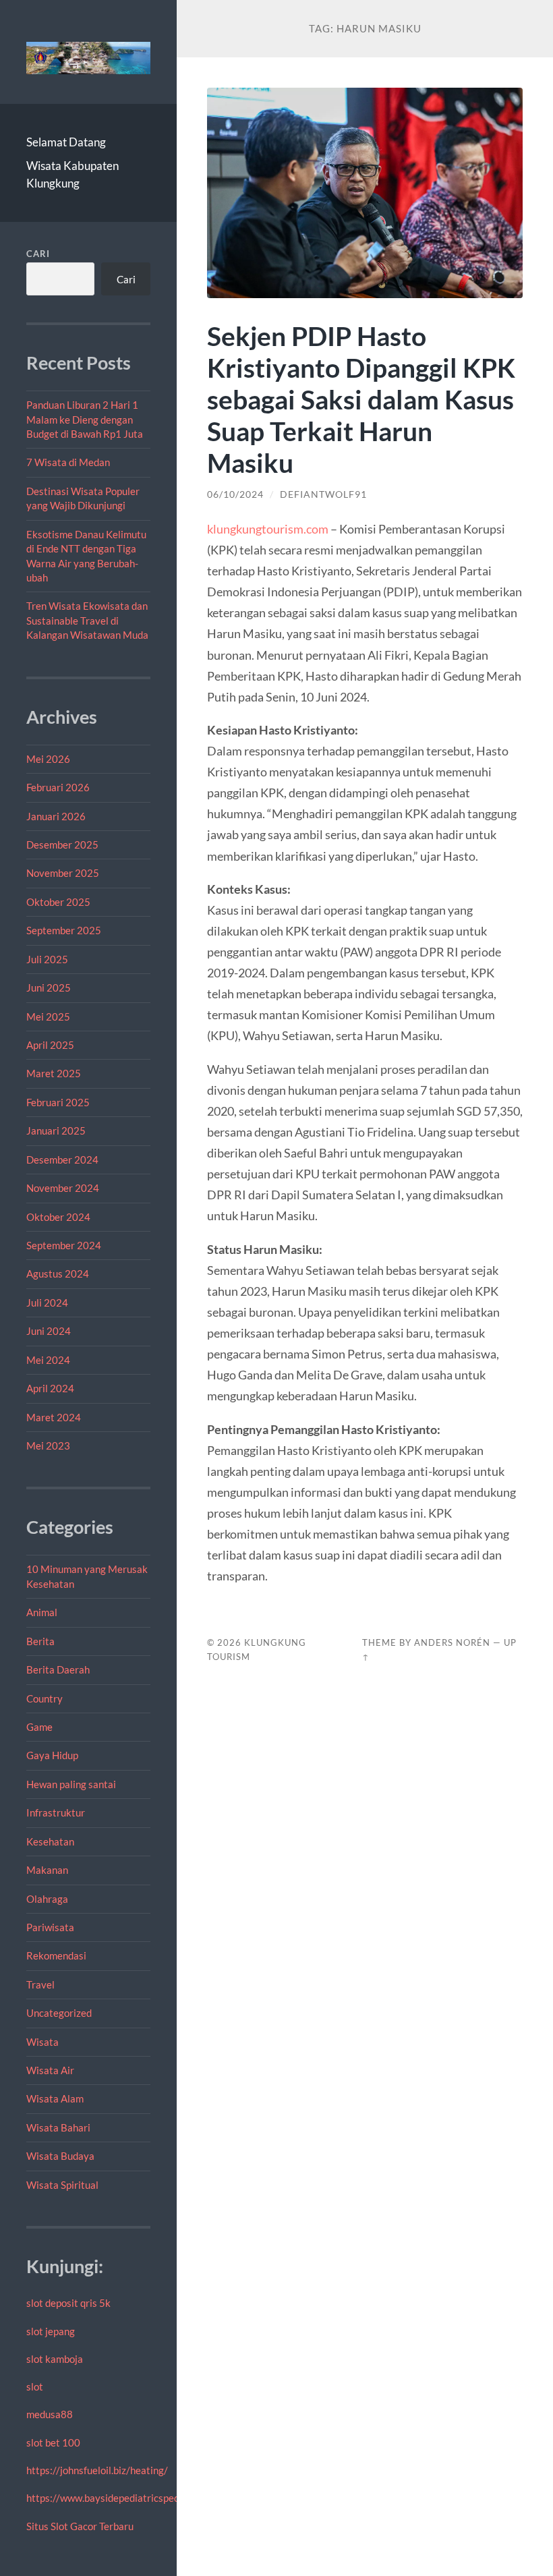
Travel (40, 1984)
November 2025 (63, 873)
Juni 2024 (49, 1331)
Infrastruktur (56, 1812)
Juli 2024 (47, 1303)
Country (45, 1698)
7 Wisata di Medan (68, 462)
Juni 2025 (49, 988)
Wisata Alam (55, 2098)
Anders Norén (452, 1642)
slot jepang (51, 2331)
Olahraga (47, 1899)
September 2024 (64, 1245)
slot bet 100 (53, 2442)
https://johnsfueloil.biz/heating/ (97, 2470)
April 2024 (50, 1388)
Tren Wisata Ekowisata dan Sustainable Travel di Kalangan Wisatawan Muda (87, 620)
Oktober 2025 (58, 902)
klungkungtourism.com (268, 529)
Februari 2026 (58, 787)
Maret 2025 (54, 1073)
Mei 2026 (48, 759)
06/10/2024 (235, 494)
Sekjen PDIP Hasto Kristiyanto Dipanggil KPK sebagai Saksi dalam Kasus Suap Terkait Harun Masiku (361, 399)
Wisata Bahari (58, 2127)
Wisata (42, 2042)
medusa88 (50, 2414)
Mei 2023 (48, 1446)
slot (35, 2386)
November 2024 (63, 1188)
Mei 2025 (48, 1017)
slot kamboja (55, 2359)
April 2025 (50, 1045)
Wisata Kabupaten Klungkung (72, 174)
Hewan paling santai (71, 1784)
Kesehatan (50, 1841)
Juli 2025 (47, 959)
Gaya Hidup (52, 1755)
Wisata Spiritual (62, 2185)
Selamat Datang (66, 142)
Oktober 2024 (58, 1217)
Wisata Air (50, 2070)
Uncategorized (59, 2013)
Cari (38, 254)
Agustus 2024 (58, 1273)
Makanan (47, 1870)
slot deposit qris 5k (68, 2303)
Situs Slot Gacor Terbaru (80, 2526)
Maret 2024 (54, 1417)
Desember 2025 (62, 845)
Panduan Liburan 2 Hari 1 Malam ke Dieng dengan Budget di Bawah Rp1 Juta (85, 419)
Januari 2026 (56, 816)
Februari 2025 (58, 1102)
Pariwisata (50, 1927)
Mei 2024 (48, 1360)
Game (39, 1727)
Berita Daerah (58, 1669)
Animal (42, 1612)
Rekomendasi (56, 1955)
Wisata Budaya (60, 2156)
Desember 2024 (62, 1160)
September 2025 (64, 930)
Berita (40, 1641)
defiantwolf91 (323, 494)
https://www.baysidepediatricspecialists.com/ (128, 2498)
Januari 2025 (56, 1130)
